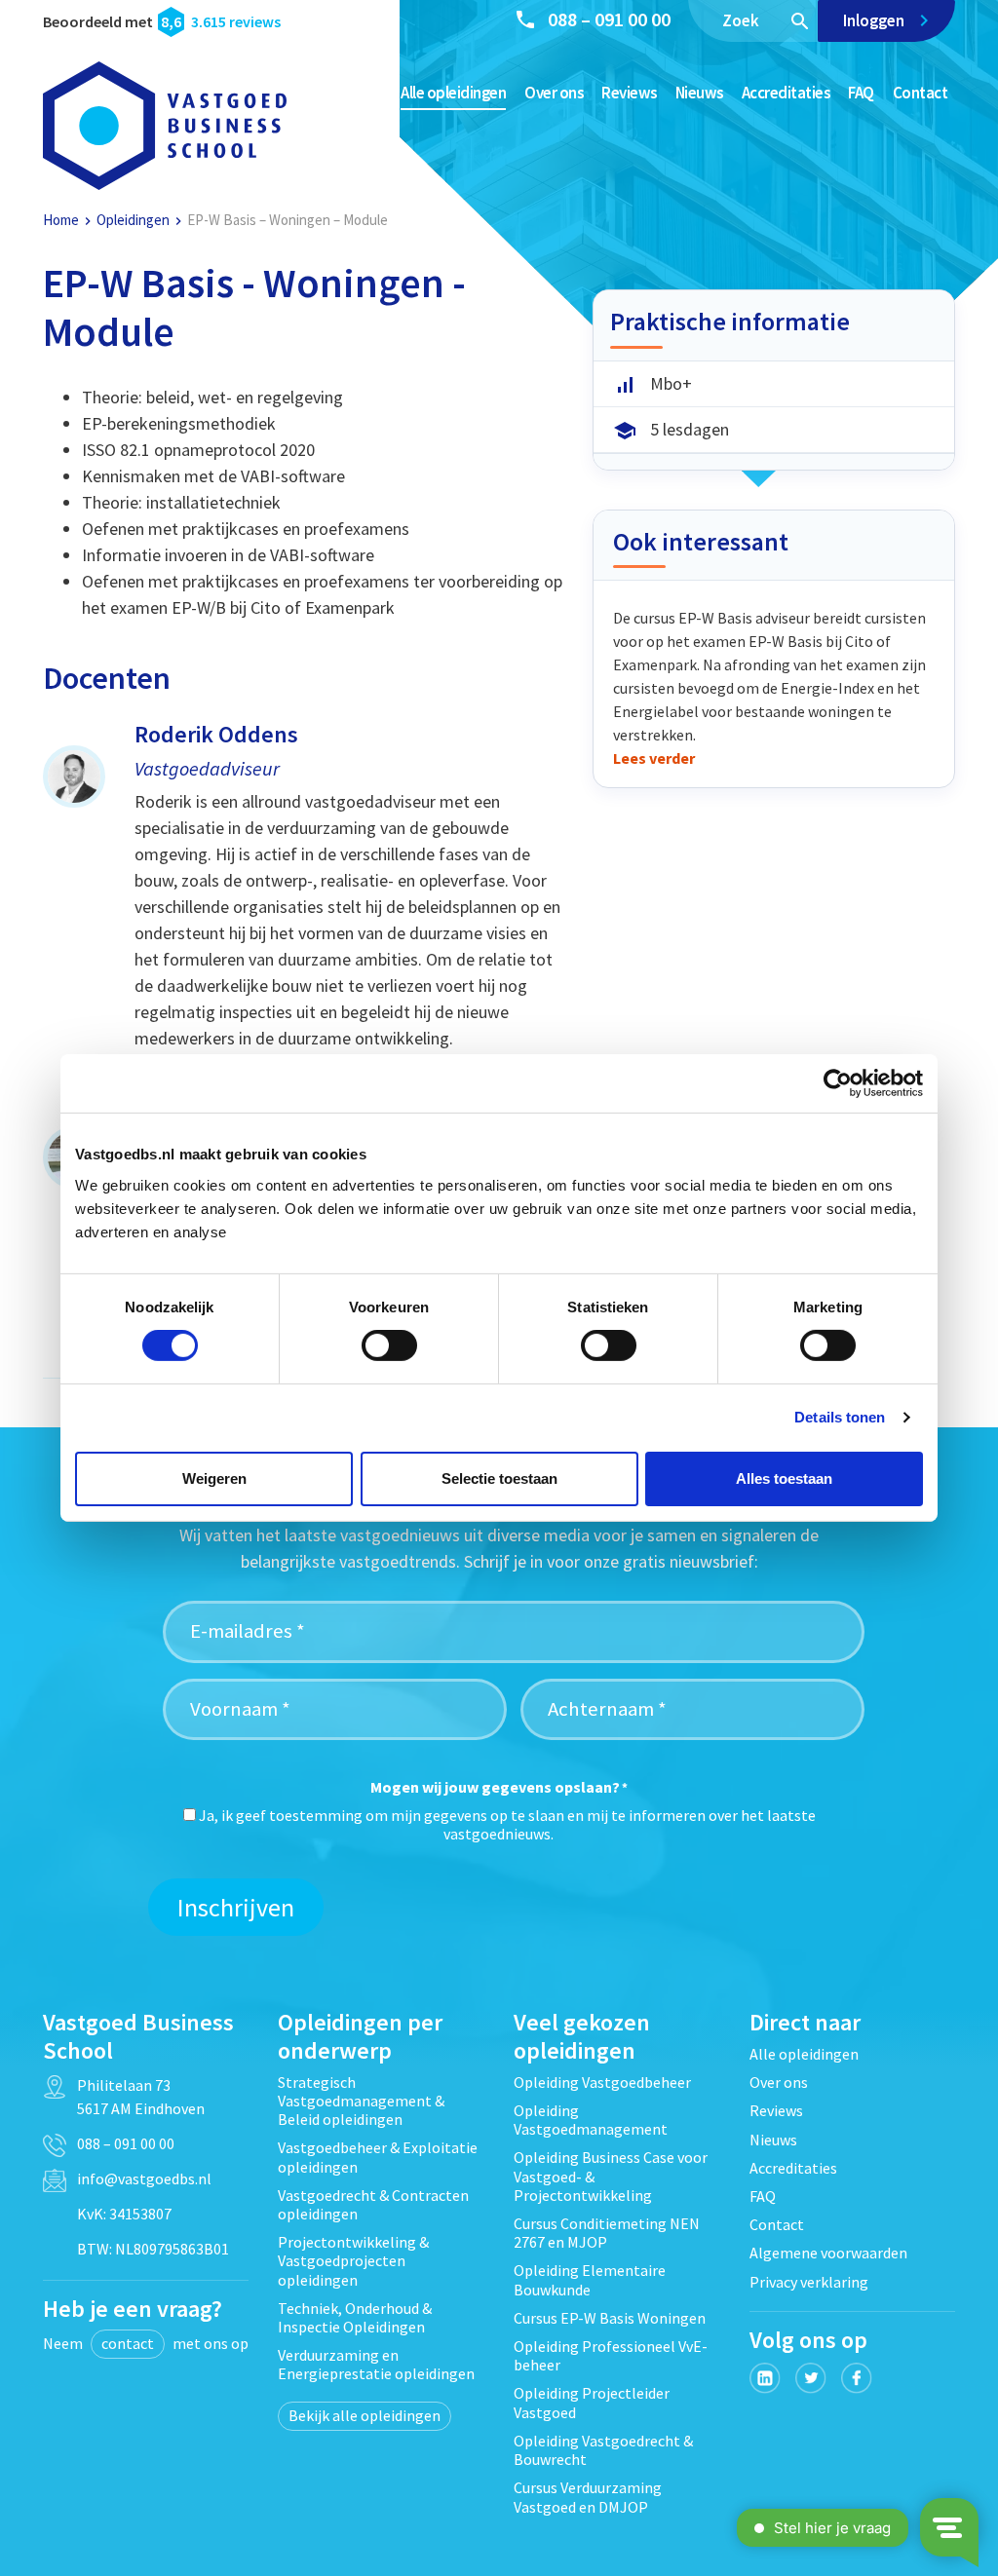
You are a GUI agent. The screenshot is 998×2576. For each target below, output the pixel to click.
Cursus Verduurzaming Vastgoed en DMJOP (588, 2497)
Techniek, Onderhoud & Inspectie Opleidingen (355, 2317)
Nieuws (699, 93)
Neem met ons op (146, 2343)
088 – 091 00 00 (609, 19)
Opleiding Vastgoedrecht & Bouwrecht (603, 2450)
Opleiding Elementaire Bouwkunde (590, 2279)
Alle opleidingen (453, 93)
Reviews (629, 93)
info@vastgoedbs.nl (144, 2178)
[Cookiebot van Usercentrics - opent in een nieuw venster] (838, 1083)
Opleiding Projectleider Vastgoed (592, 2402)
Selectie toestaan (499, 1478)
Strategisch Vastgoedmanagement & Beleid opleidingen (361, 2101)
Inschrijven (236, 1907)
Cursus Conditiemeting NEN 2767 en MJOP (607, 2233)
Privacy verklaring (809, 2282)
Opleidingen (133, 220)
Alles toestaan (784, 1478)
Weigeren (214, 1478)
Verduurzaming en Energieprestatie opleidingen (376, 2364)
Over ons (554, 93)
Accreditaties (786, 93)
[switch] (389, 1345)
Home (61, 220)
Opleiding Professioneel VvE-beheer (611, 2355)
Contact (921, 93)
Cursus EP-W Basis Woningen (610, 2318)
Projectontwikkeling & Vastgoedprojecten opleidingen (353, 2260)
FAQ (861, 93)
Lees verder (654, 758)
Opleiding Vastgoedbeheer (602, 2082)
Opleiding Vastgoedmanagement (591, 2120)
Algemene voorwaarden (828, 2253)
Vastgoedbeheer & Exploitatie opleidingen (378, 2157)
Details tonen (840, 1417)
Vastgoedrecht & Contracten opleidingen (373, 2204)
